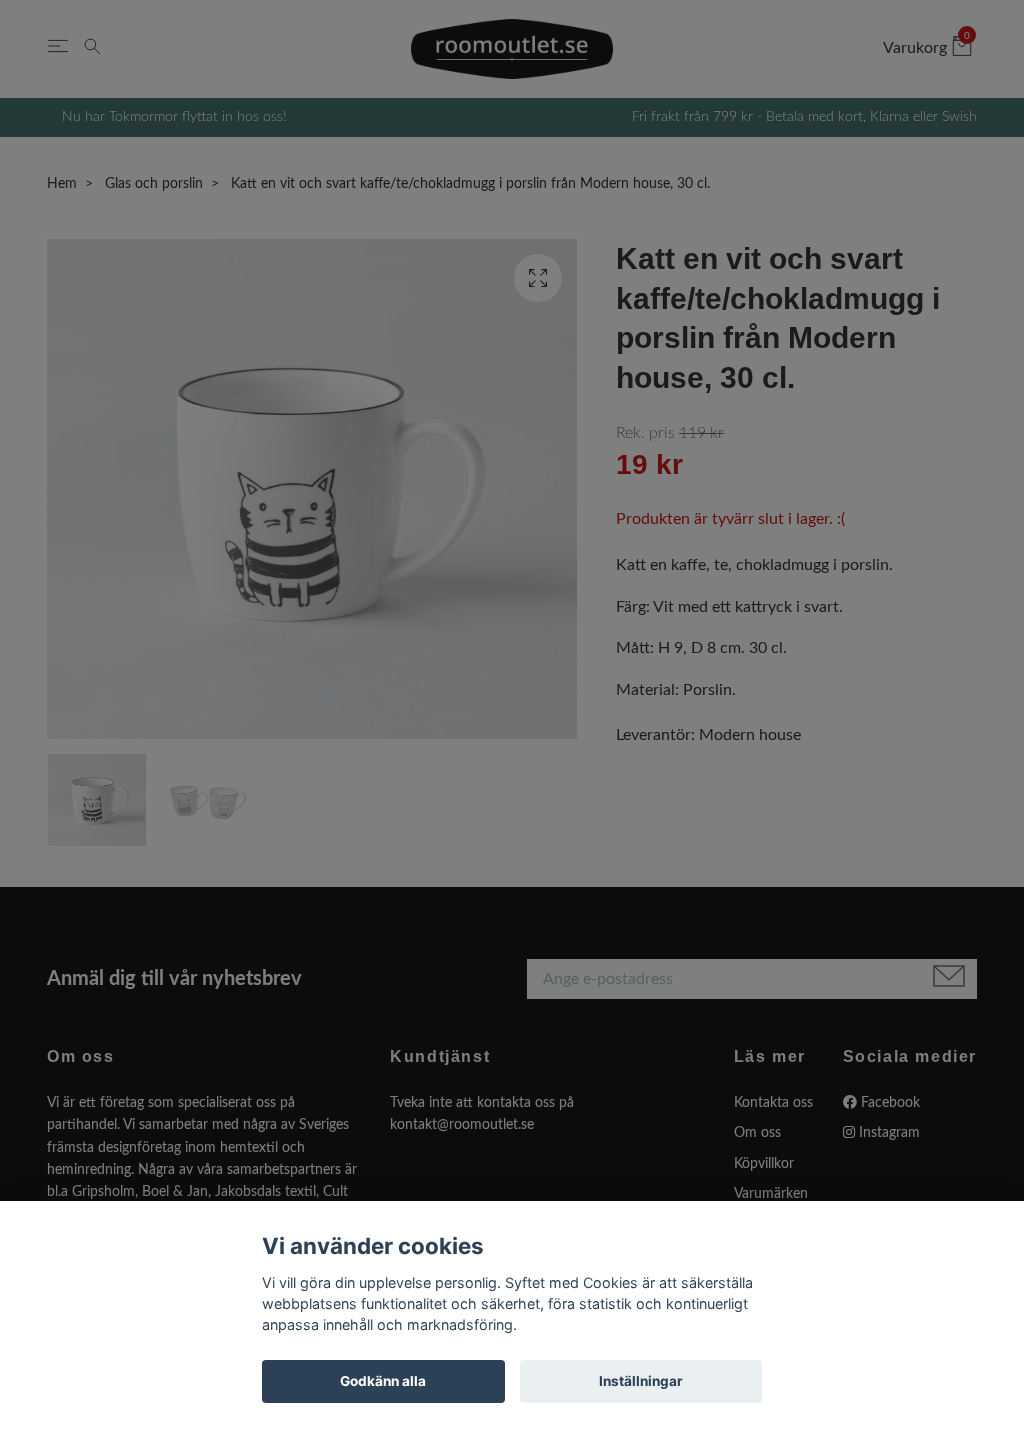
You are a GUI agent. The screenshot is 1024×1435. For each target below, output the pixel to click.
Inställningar (641, 1381)
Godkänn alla (383, 1381)
